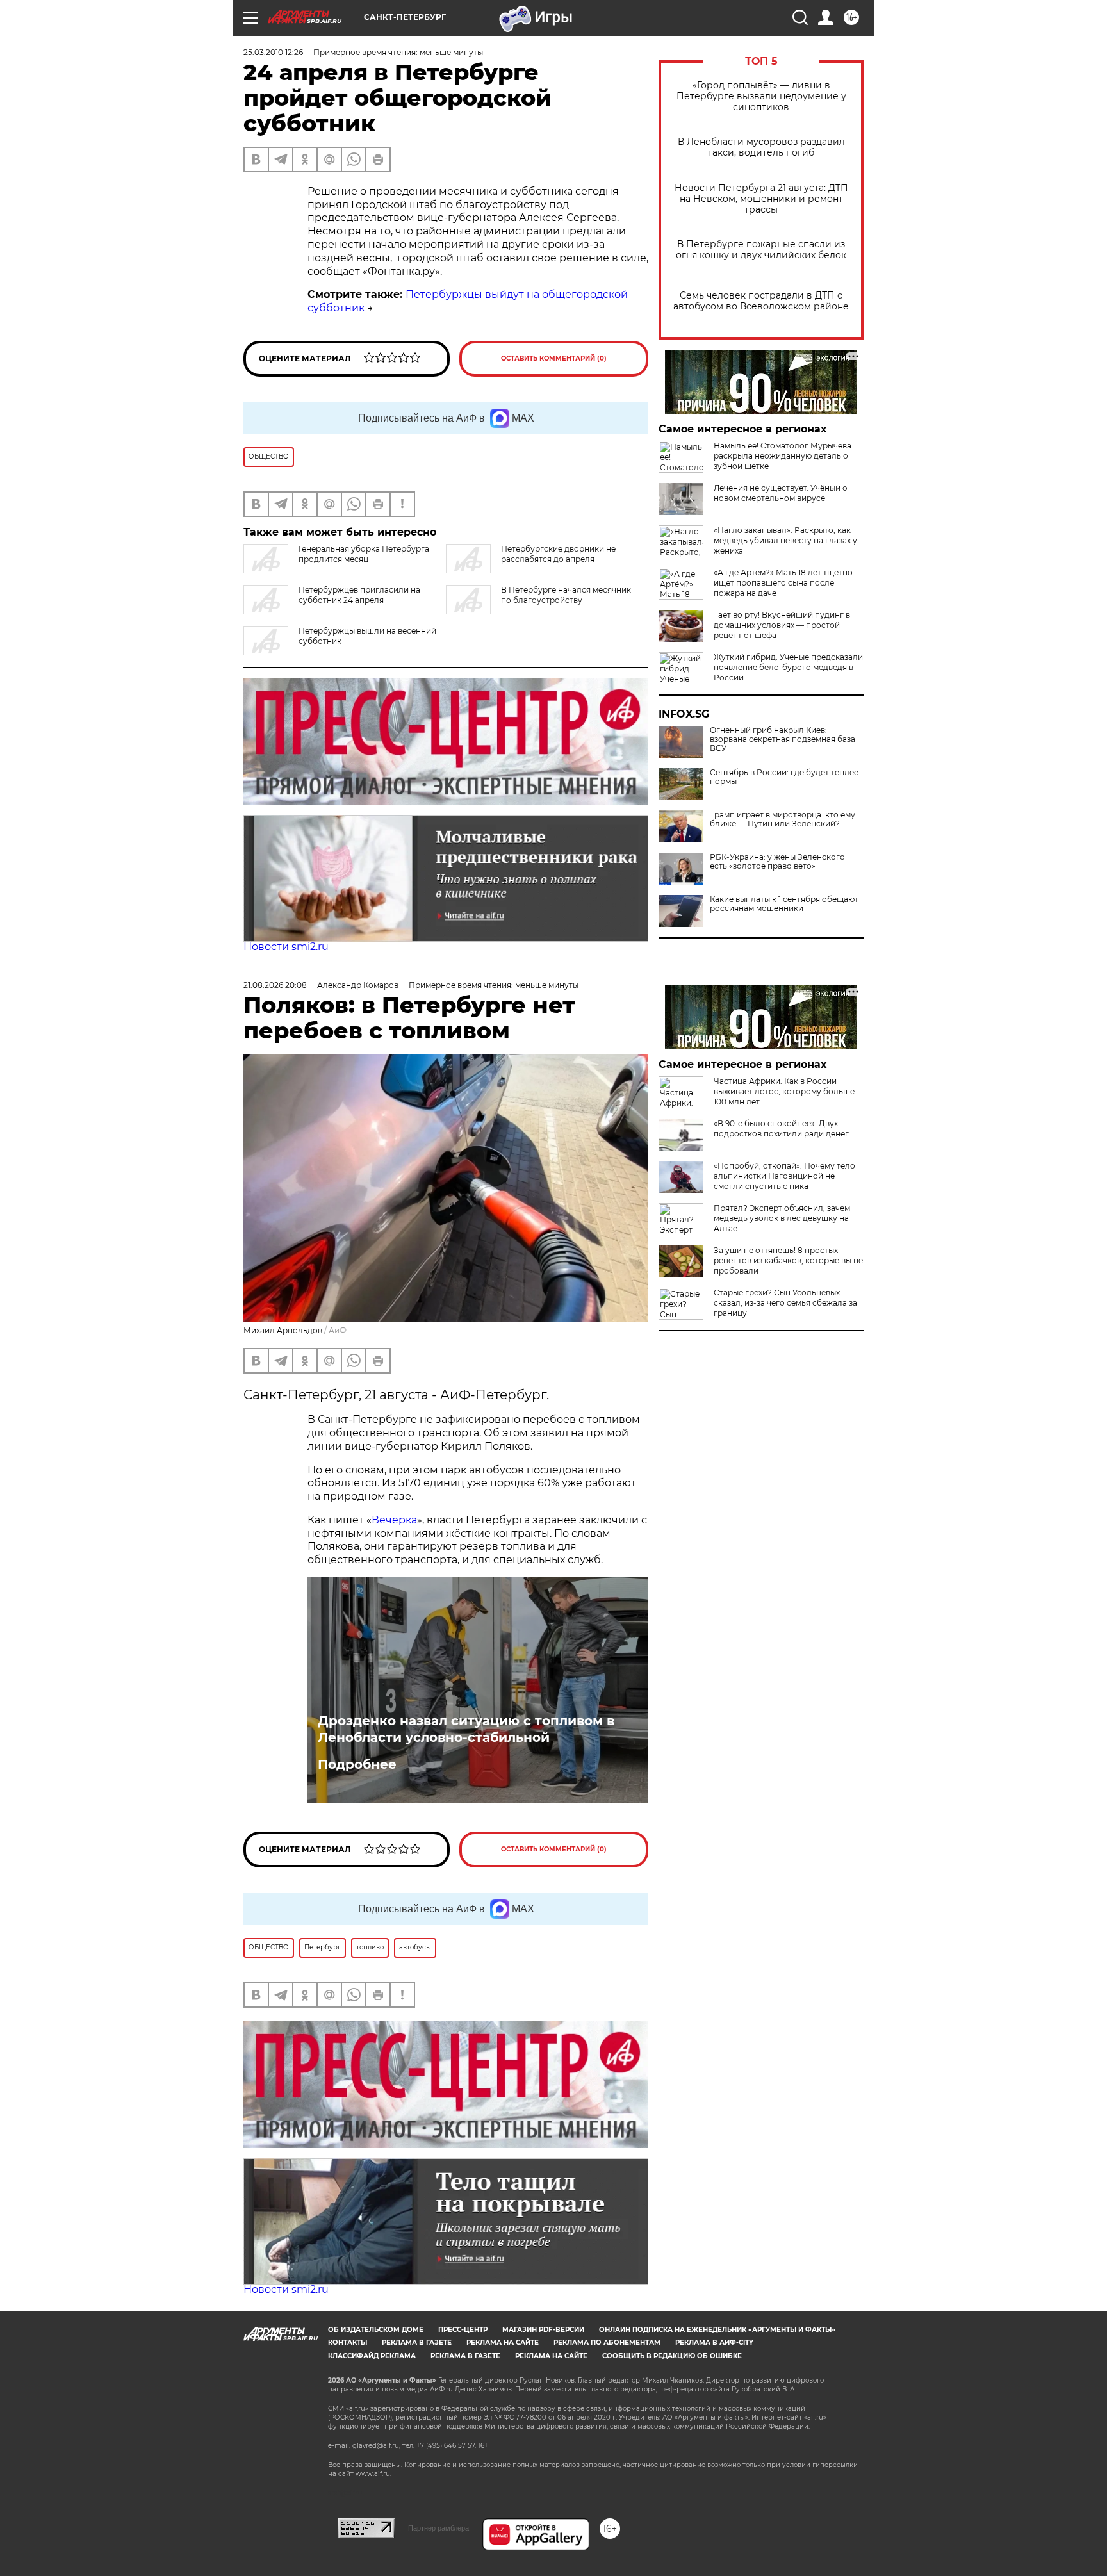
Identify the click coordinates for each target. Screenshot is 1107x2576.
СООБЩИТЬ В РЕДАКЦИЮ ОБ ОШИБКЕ (672, 2356)
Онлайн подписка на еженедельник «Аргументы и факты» (717, 2330)
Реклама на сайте (503, 2342)
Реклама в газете (417, 2342)
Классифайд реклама (372, 2356)
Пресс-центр (463, 2330)
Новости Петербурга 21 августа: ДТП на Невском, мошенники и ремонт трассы (761, 199)
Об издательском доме (376, 2330)
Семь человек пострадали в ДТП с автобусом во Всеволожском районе (761, 301)
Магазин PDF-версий (543, 2330)
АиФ (338, 1330)
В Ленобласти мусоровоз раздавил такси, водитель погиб (761, 147)
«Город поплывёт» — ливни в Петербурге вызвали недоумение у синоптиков (761, 96)
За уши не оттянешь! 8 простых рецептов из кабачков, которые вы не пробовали (788, 1260)
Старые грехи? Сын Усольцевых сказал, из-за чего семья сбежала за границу (785, 1303)
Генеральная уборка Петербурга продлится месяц (364, 554)
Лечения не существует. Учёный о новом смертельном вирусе (781, 493)
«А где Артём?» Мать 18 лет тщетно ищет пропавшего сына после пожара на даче (783, 583)
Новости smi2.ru (286, 947)
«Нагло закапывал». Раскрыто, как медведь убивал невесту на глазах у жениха (785, 540)
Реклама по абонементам (607, 2342)
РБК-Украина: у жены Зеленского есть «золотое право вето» (777, 862)
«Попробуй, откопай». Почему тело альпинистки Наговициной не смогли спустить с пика (784, 1176)
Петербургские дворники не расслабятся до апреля (558, 554)
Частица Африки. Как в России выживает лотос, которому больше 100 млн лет (784, 1091)
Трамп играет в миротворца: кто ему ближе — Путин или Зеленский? (783, 819)
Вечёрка (394, 1520)
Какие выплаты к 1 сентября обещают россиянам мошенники (784, 904)
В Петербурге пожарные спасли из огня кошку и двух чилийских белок (761, 250)
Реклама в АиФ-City (714, 2342)
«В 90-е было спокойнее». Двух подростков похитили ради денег (781, 1128)
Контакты (348, 2342)
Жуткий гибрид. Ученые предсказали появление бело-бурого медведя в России (788, 667)
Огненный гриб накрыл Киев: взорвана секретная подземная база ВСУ (783, 739)
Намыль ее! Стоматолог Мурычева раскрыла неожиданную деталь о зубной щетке (783, 456)
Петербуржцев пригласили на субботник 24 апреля (359, 595)
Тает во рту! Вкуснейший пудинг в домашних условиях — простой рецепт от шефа (782, 625)
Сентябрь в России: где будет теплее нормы (784, 777)
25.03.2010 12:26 (273, 52)
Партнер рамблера (439, 2528)
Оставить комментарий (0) (554, 358)
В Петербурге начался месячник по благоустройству (566, 595)
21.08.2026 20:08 (275, 985)
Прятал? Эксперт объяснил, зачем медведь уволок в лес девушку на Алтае (782, 1218)
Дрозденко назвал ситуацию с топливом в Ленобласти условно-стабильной (466, 1729)
